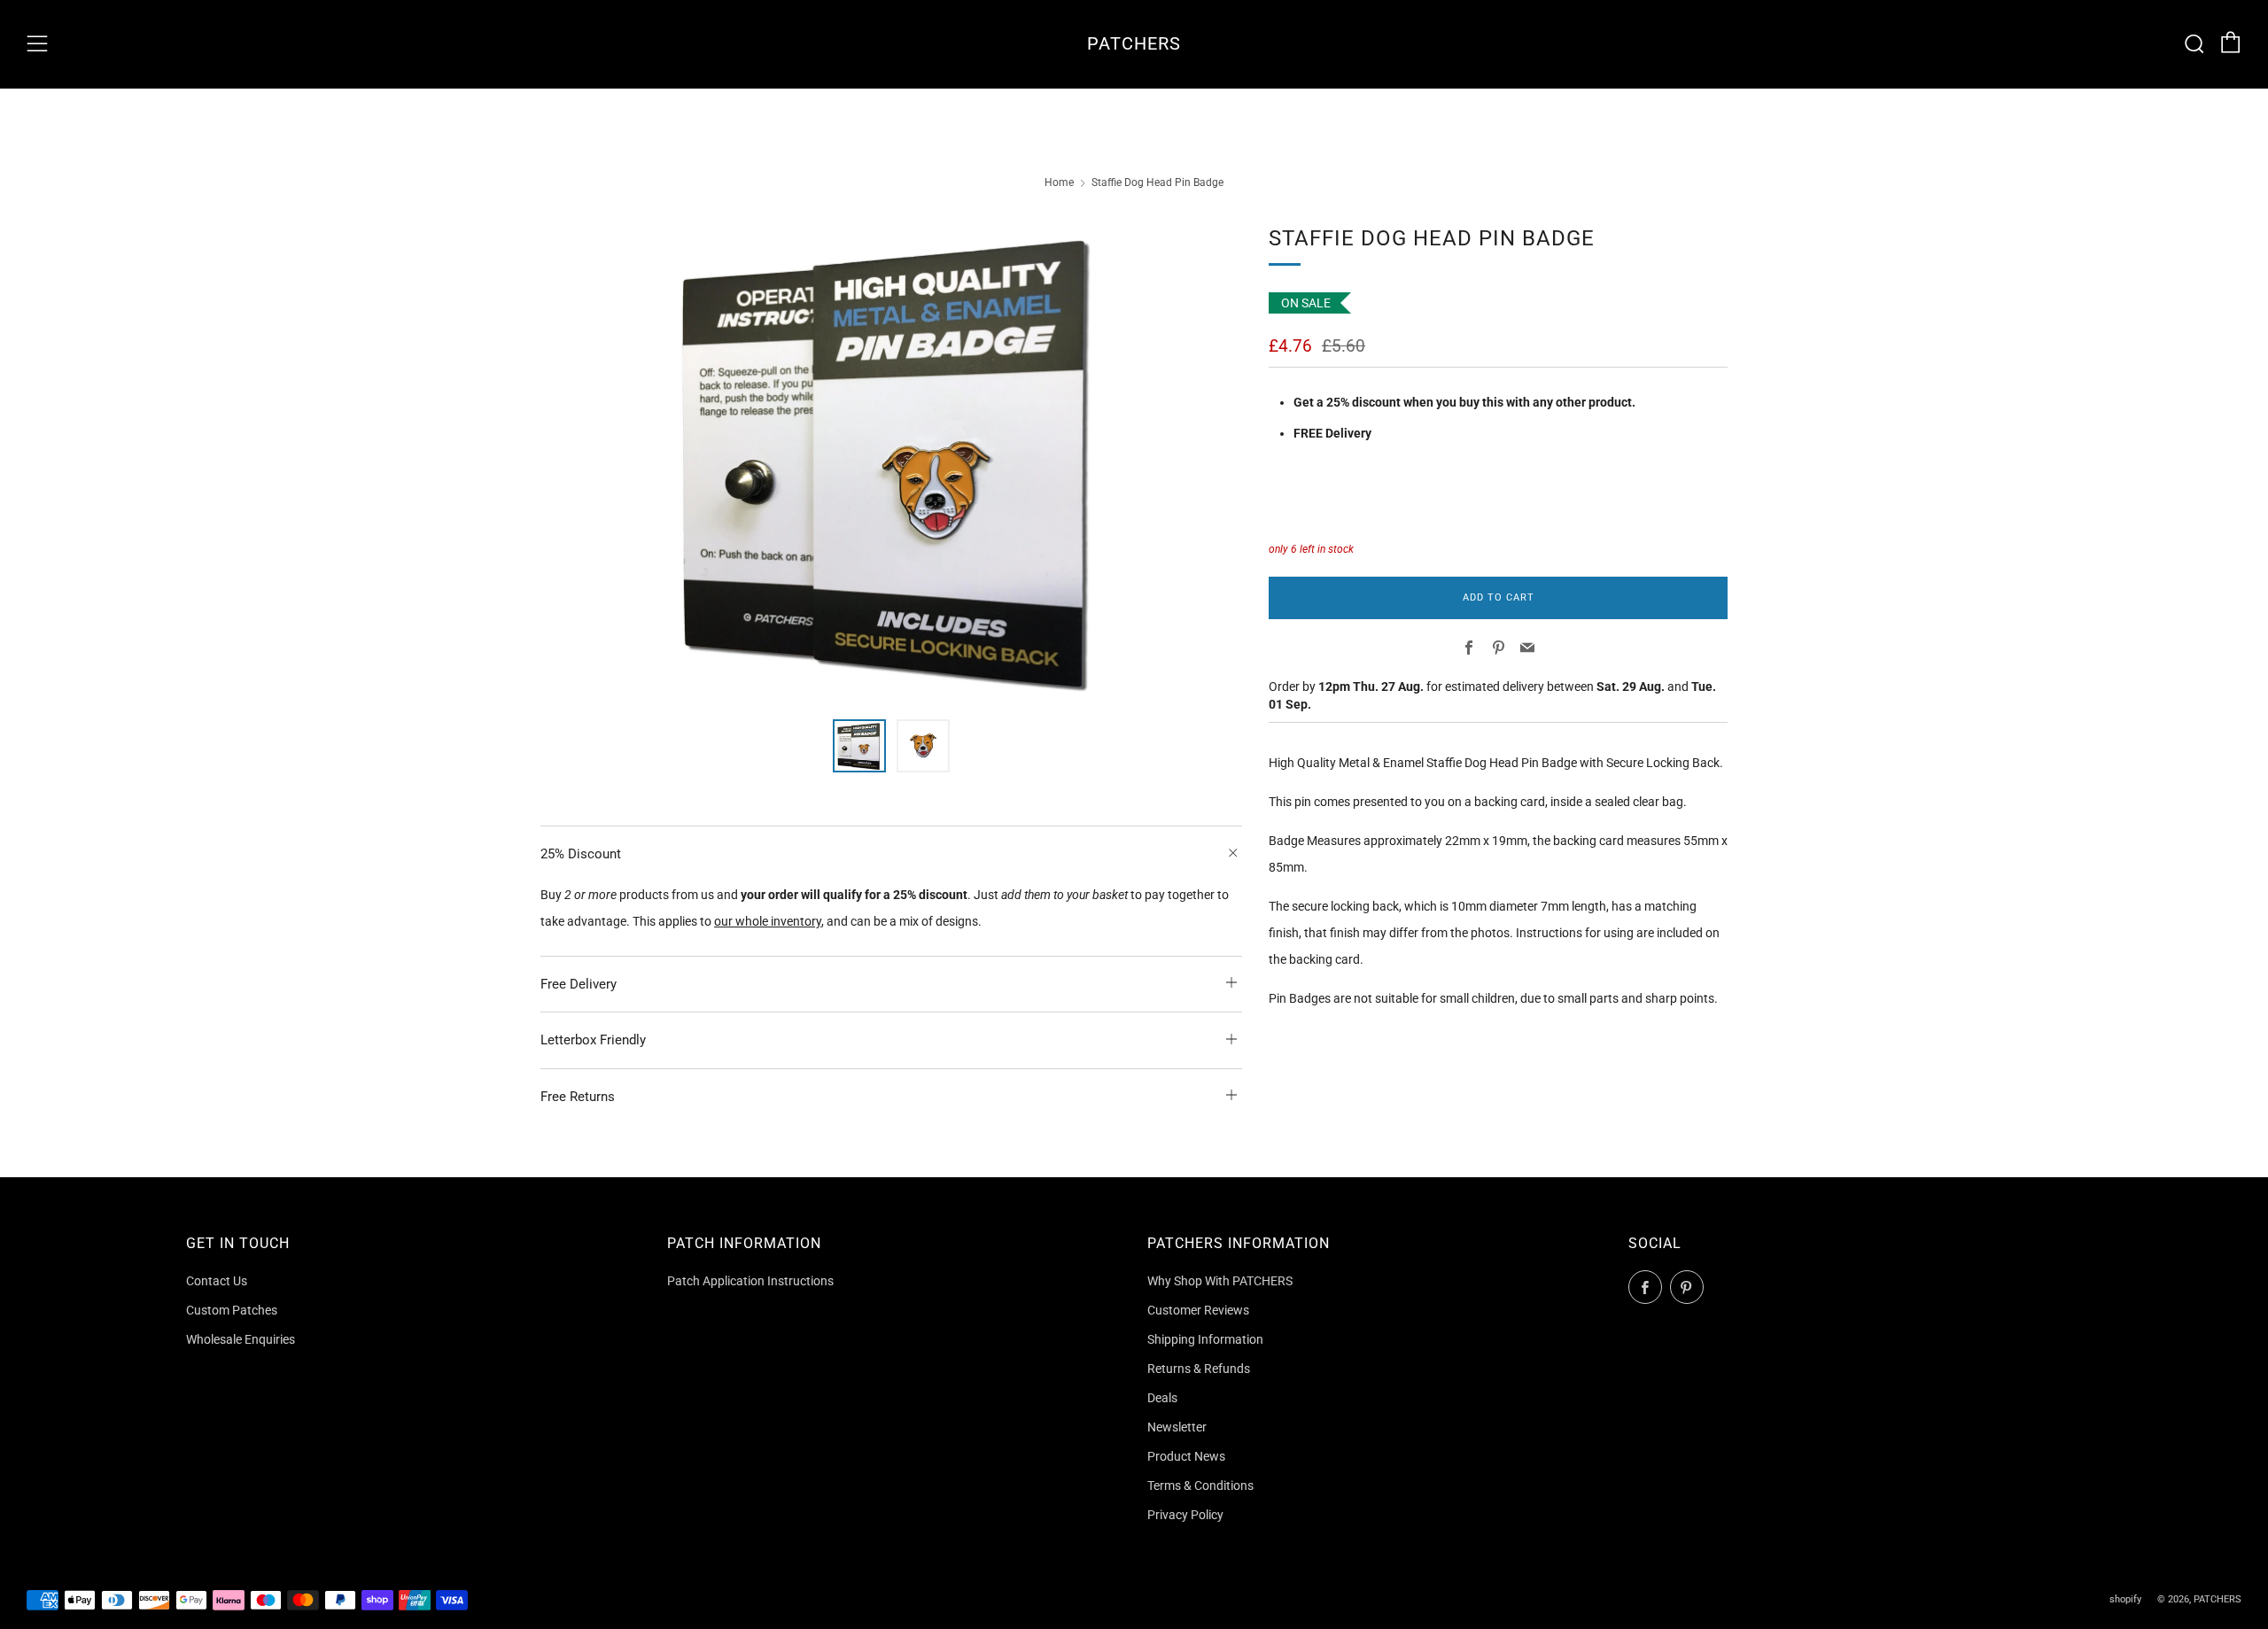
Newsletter (1177, 1427)
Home (1059, 182)
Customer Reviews (1198, 1310)
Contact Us (217, 1281)
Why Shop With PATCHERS (1220, 1281)
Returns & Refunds (1199, 1369)
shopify (2125, 1599)
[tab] (859, 746)
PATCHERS (1134, 44)
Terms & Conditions (1200, 1485)
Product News (1186, 1456)
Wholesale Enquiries (241, 1339)
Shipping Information (1205, 1339)
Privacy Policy (1185, 1515)
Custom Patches (232, 1310)
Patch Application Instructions (750, 1281)
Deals (1162, 1398)
